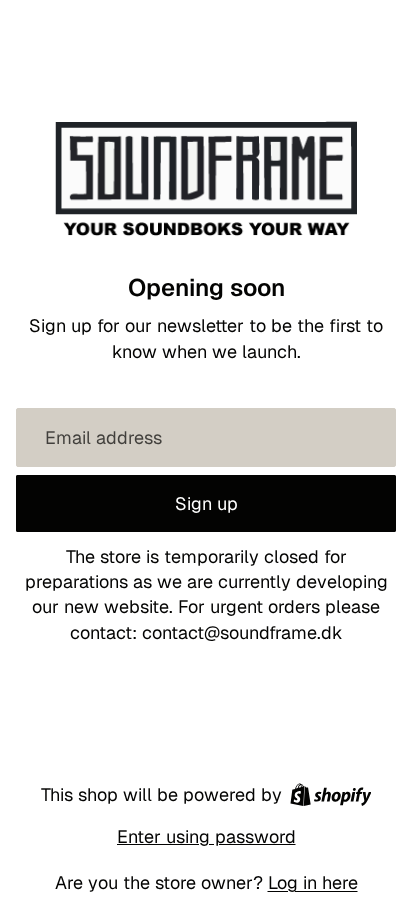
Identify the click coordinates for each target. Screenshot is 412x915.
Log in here (313, 882)
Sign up (206, 503)
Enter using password (206, 836)
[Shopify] (331, 794)
